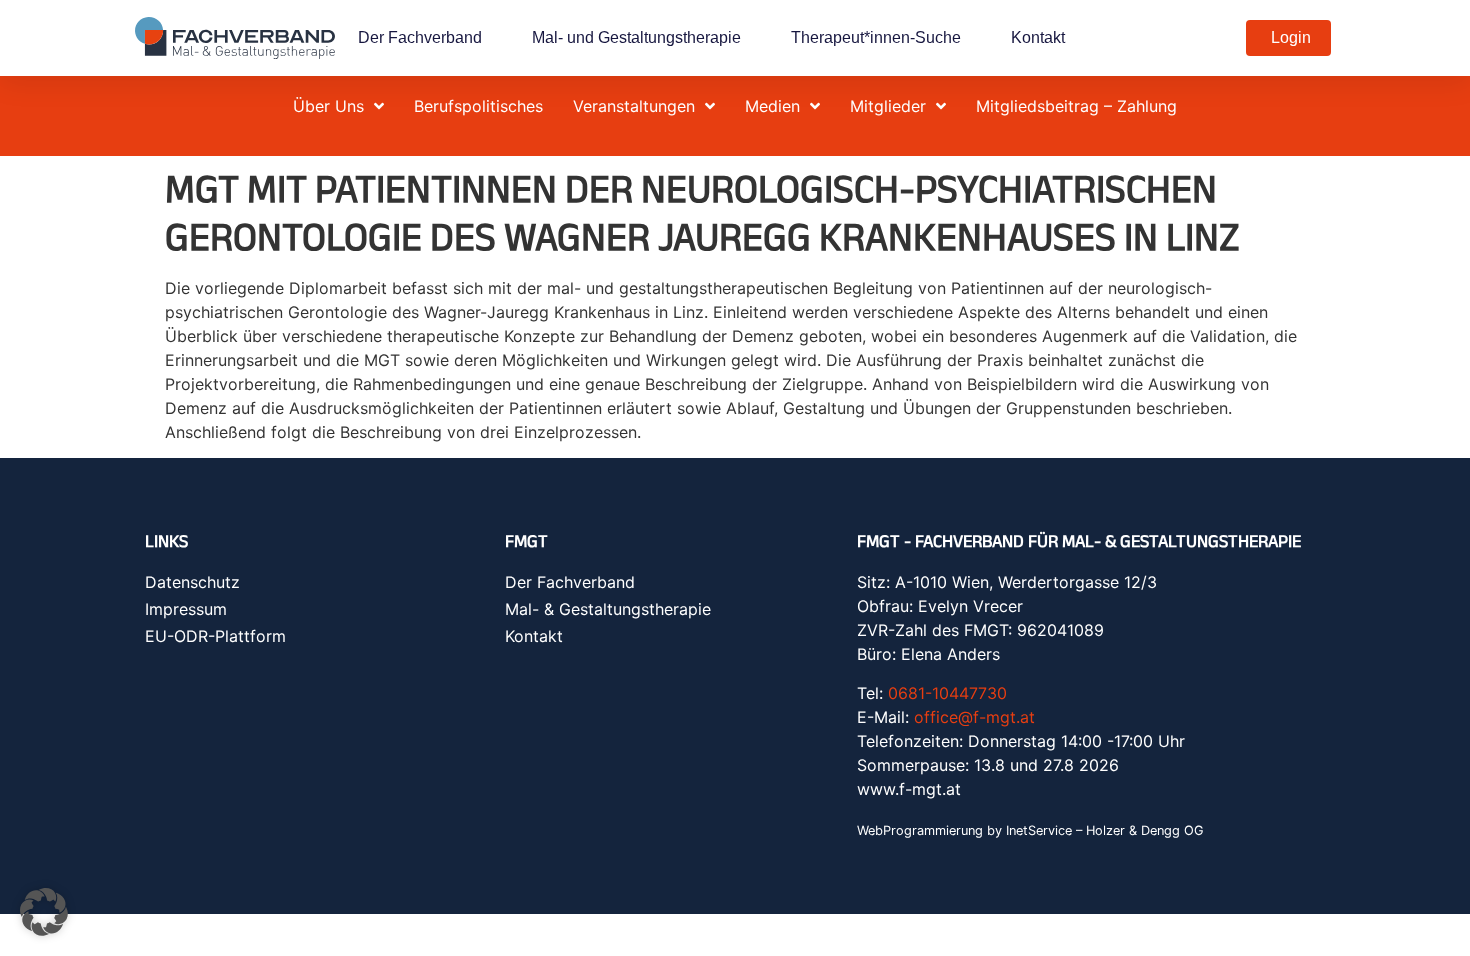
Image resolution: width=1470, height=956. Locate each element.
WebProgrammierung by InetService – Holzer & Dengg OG (1030, 830)
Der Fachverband (420, 37)
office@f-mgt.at (974, 717)
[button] (44, 912)
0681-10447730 (947, 693)
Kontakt (1038, 37)
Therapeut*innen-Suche (876, 37)
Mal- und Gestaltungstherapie (636, 37)
